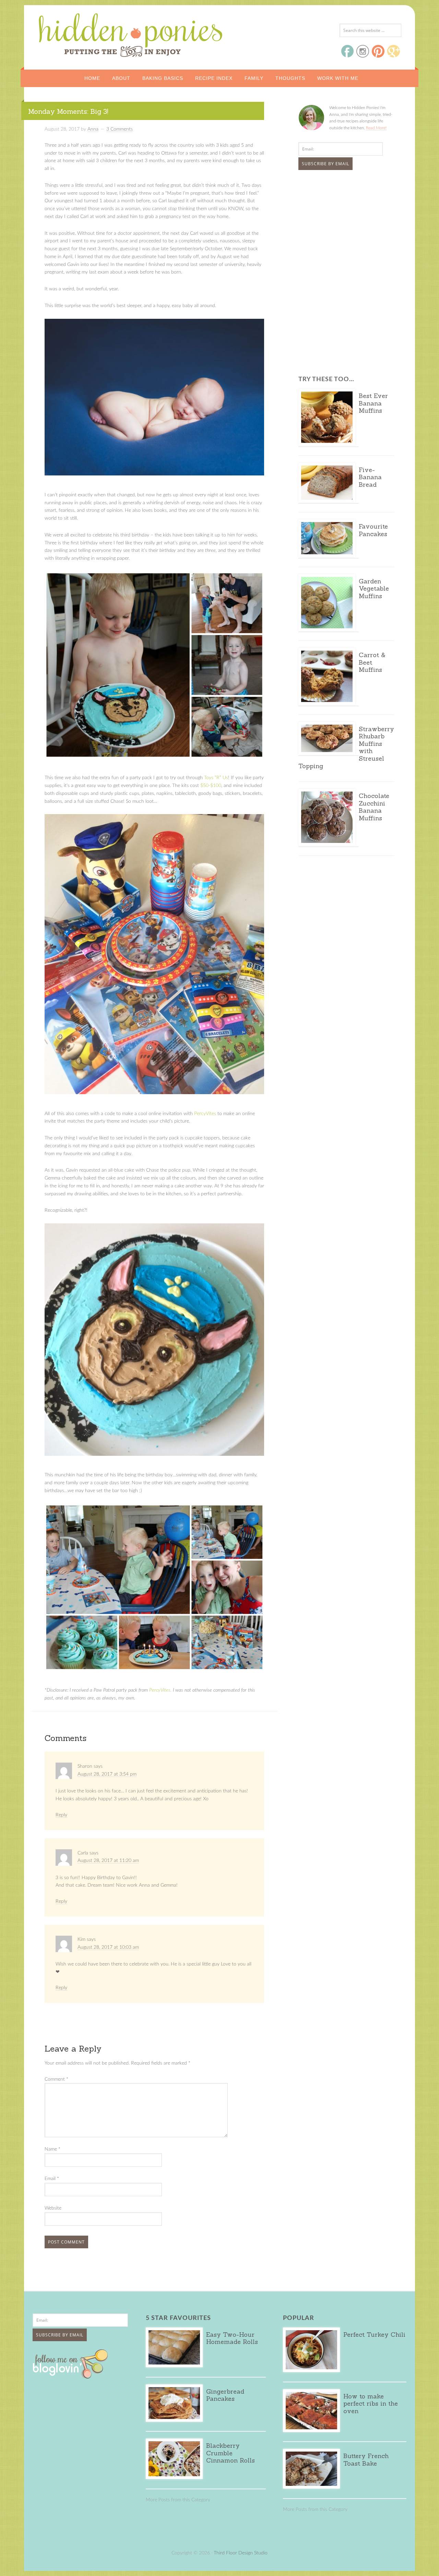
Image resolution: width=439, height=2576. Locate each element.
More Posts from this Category (178, 2500)
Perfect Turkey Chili (374, 2335)
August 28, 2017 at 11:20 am (108, 1861)
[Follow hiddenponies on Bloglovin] (72, 2376)
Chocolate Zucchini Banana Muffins (374, 807)
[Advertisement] (341, 227)
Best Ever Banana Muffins (373, 403)
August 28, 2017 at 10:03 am (108, 1947)
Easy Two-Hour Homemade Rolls (232, 2338)
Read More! (376, 128)
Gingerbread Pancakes (225, 2395)
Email (52, 2179)
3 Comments (120, 129)
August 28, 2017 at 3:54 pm (107, 1774)
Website (53, 2208)
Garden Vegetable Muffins (374, 589)
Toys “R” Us (216, 778)
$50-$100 (211, 786)
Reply (61, 1815)
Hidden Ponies (84, 33)
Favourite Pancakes (373, 530)
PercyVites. (160, 1690)
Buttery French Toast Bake (366, 2460)
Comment (56, 2079)
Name (52, 2149)
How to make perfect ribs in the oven (371, 2404)
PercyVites (205, 1114)
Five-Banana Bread (370, 477)
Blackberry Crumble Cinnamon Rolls (230, 2453)
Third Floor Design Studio (241, 2553)
